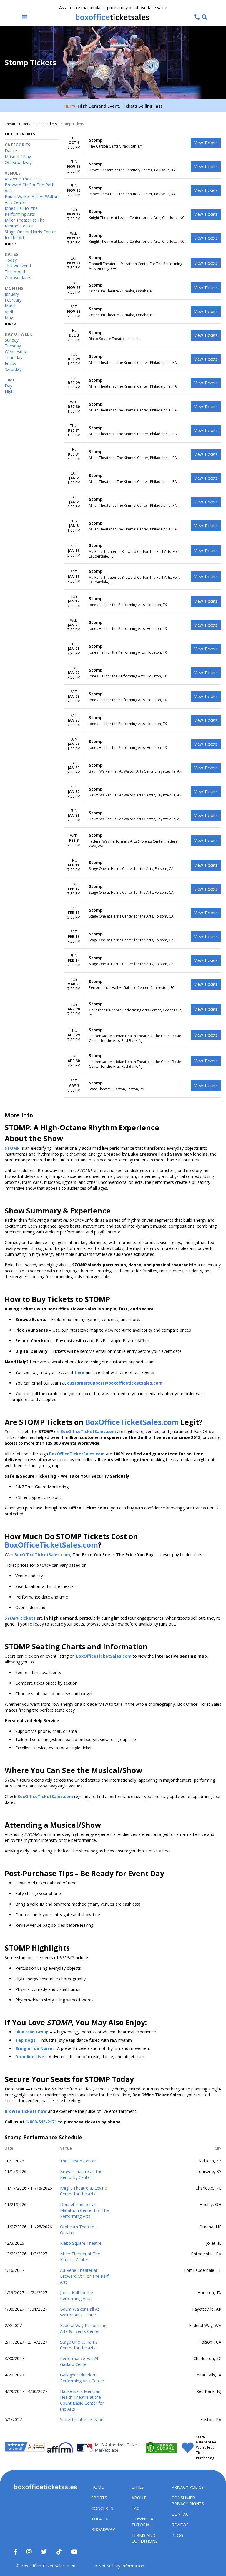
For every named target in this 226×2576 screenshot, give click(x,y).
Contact (181, 2514)
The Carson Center (78, 2161)
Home (97, 2487)
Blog (177, 2535)
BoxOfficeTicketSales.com (132, 1422)
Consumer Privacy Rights (188, 2501)
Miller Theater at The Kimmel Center (80, 2257)
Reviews (180, 2525)
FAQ (136, 2508)
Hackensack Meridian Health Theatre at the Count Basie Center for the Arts (82, 2400)
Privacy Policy (188, 2487)
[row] (142, 143)
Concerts (102, 2508)
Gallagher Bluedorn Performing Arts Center (82, 2378)
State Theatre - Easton (82, 2420)
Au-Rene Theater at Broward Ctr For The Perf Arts (84, 2276)
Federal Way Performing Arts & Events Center (83, 2328)
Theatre (100, 2519)
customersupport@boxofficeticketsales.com (115, 1383)
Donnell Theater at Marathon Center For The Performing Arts (84, 2210)
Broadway (103, 2529)
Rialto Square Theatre (81, 2243)
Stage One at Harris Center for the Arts (79, 2345)
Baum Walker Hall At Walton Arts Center (80, 2312)
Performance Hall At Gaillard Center (79, 2361)
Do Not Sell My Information (118, 2566)
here (80, 1372)
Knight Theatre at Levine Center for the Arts (83, 2191)
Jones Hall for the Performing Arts (77, 2295)
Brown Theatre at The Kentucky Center (81, 2174)
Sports (99, 2498)
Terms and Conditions (145, 2538)
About (139, 2498)
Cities (138, 2487)
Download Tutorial (144, 2522)
